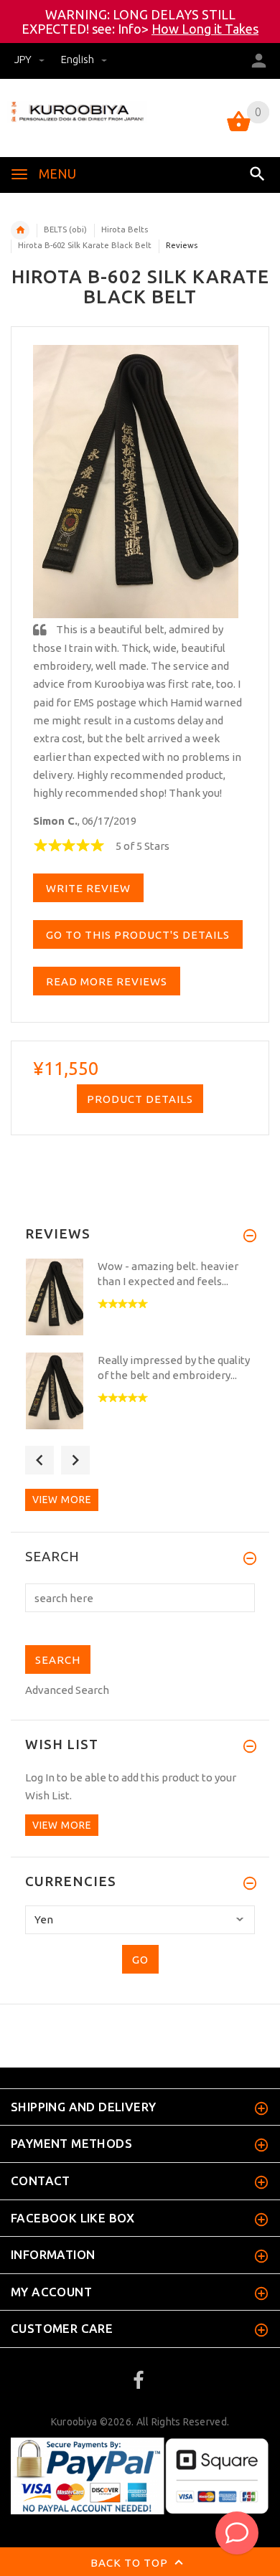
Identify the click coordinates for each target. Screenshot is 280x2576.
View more (62, 1500)
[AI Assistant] (237, 2533)
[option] (140, 1301)
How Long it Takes (205, 29)
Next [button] (75, 1460)
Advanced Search (67, 1690)
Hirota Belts (125, 229)
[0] (239, 130)
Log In (40, 1777)
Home (20, 230)
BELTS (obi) (65, 229)
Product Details (140, 1099)
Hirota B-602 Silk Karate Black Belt (85, 245)
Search (52, 1557)
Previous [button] (39, 1460)
